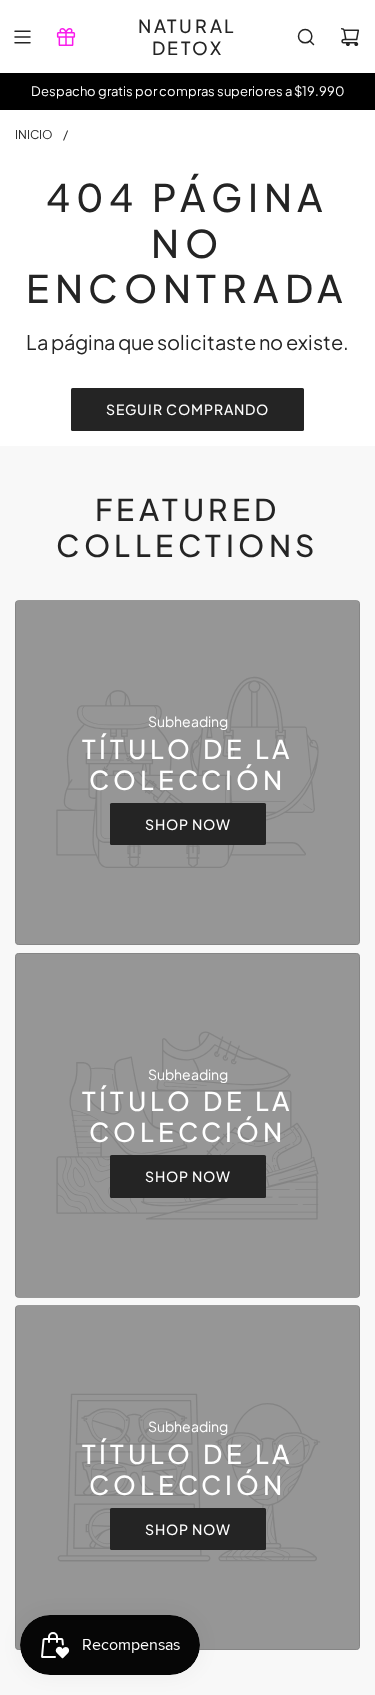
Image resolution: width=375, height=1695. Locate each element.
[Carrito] (350, 37)
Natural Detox (187, 36)
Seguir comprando (187, 409)
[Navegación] (22, 37)
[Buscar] (306, 37)
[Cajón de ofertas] (66, 37)
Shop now (188, 824)
